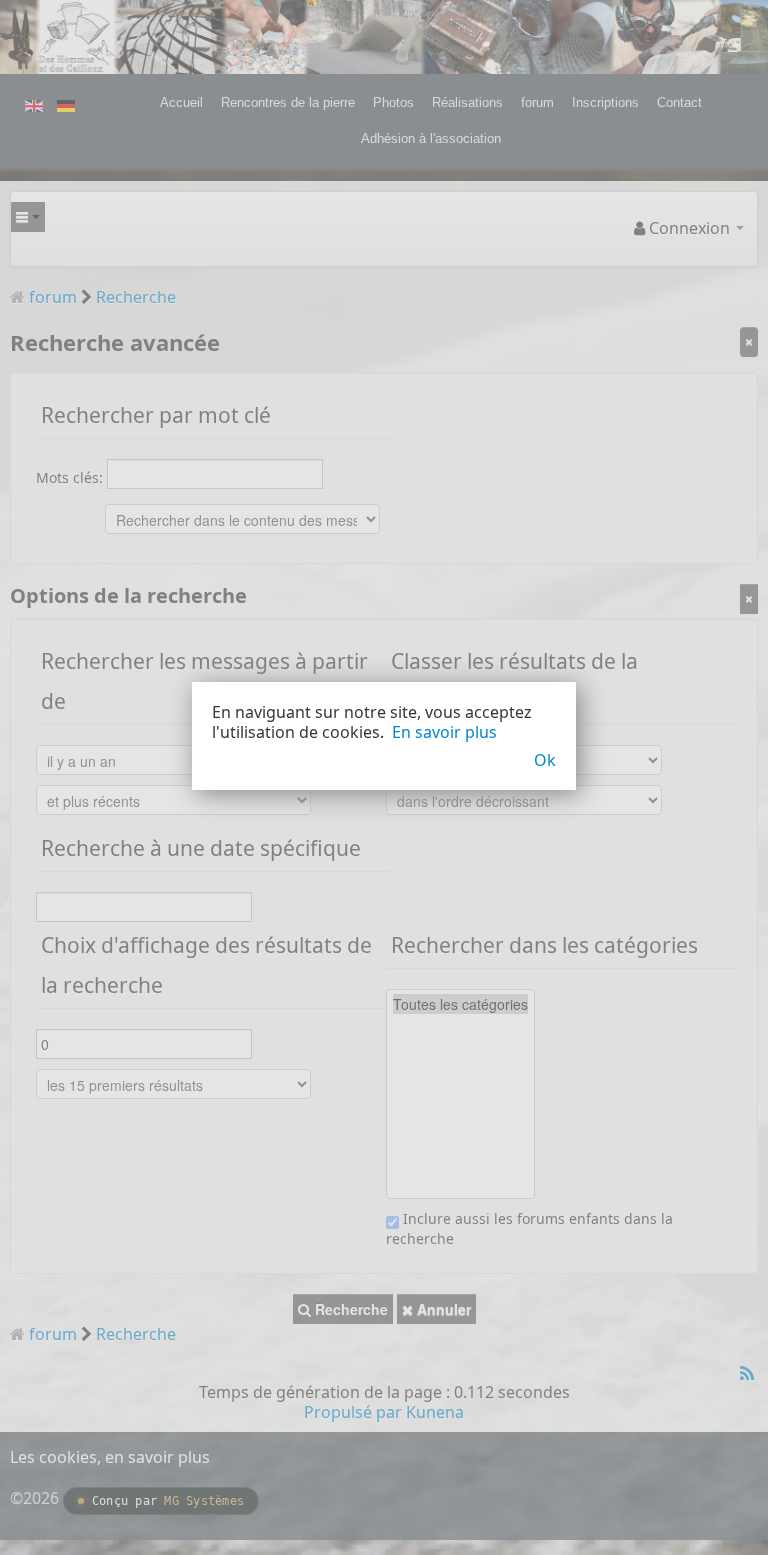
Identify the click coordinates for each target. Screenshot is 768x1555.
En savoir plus (444, 732)
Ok (545, 760)
